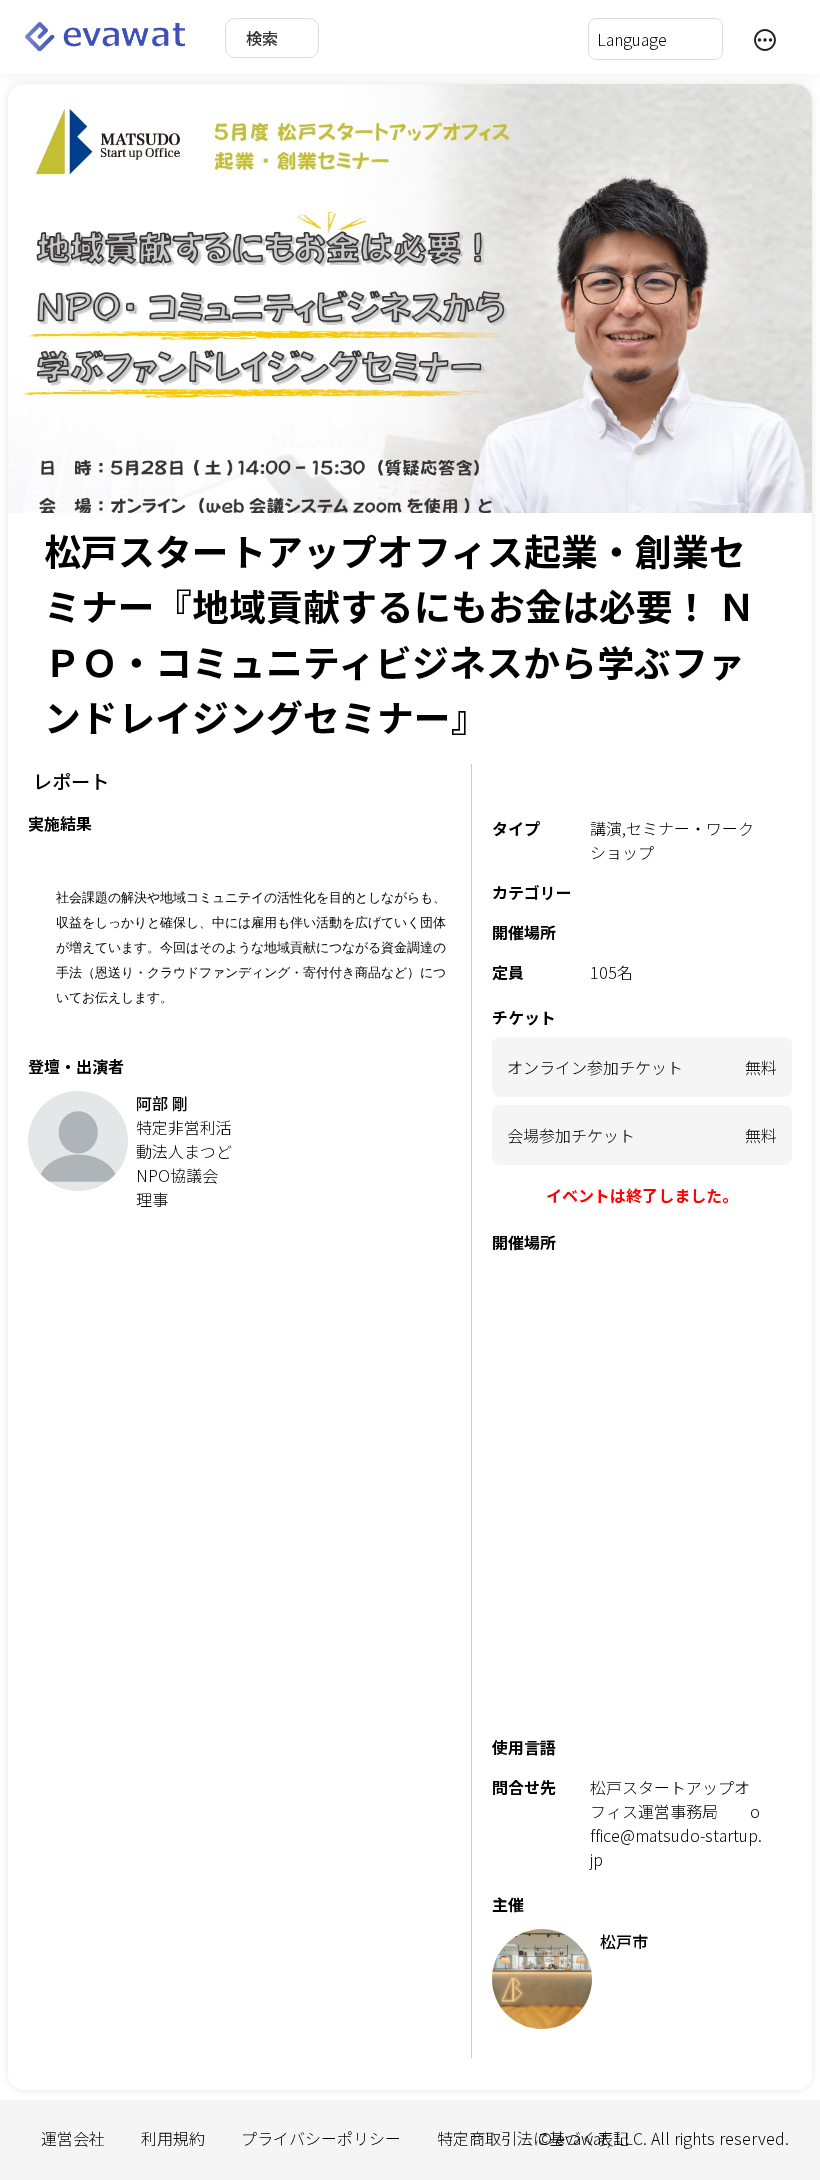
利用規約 (173, 2138)
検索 (262, 38)
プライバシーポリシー (321, 2138)
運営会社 (73, 2138)
